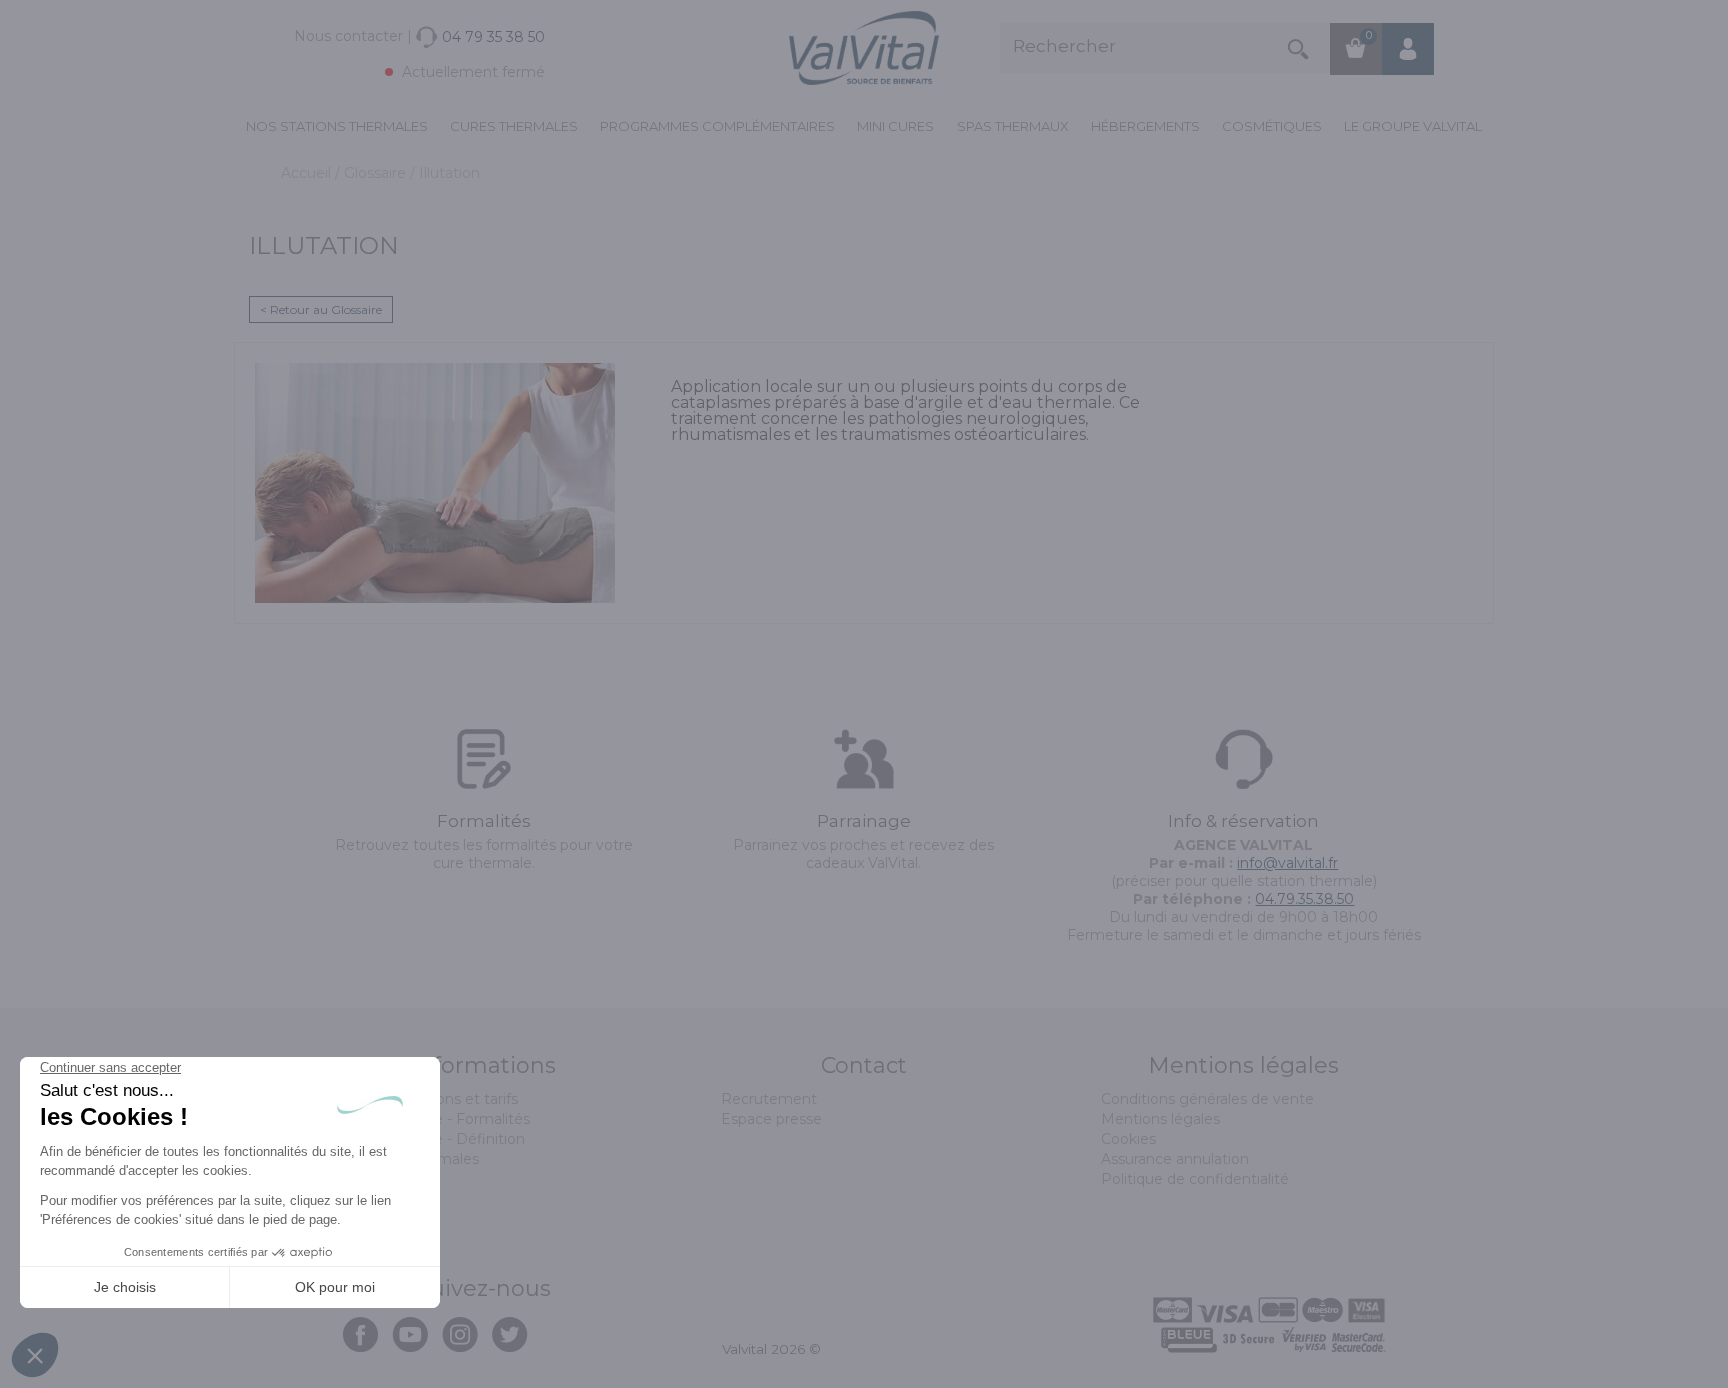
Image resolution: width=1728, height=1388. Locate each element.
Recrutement (769, 1099)
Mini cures (895, 126)
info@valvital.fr (1287, 863)
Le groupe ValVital (1413, 126)
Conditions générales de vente (1207, 1099)
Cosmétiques (1272, 126)
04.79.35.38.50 (1304, 899)
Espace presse (771, 1119)
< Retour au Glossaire (321, 309)
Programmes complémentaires (717, 126)
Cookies (1128, 1139)
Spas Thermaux (1013, 126)
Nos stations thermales (337, 126)
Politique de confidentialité (1195, 1179)
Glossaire (377, 173)
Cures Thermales (514, 126)
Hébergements (1145, 126)
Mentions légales (1160, 1119)
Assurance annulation (1175, 1159)
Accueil (308, 173)
